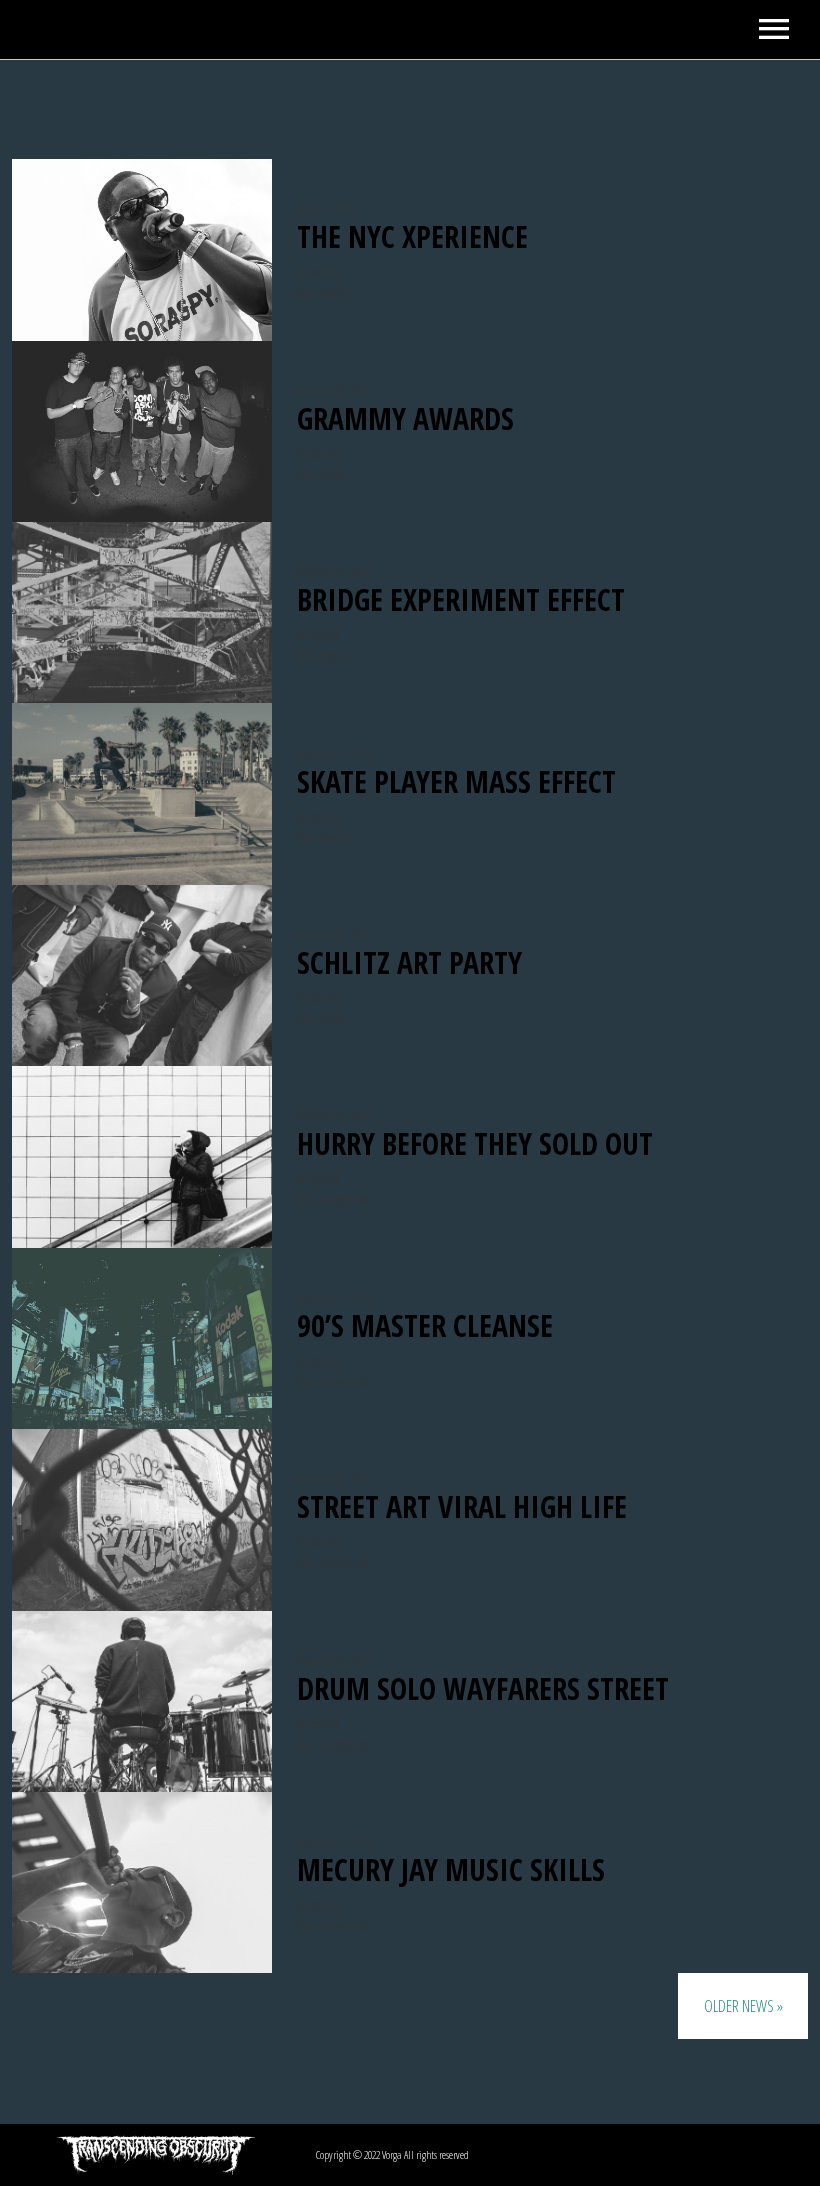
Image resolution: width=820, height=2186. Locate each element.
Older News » (743, 2006)
